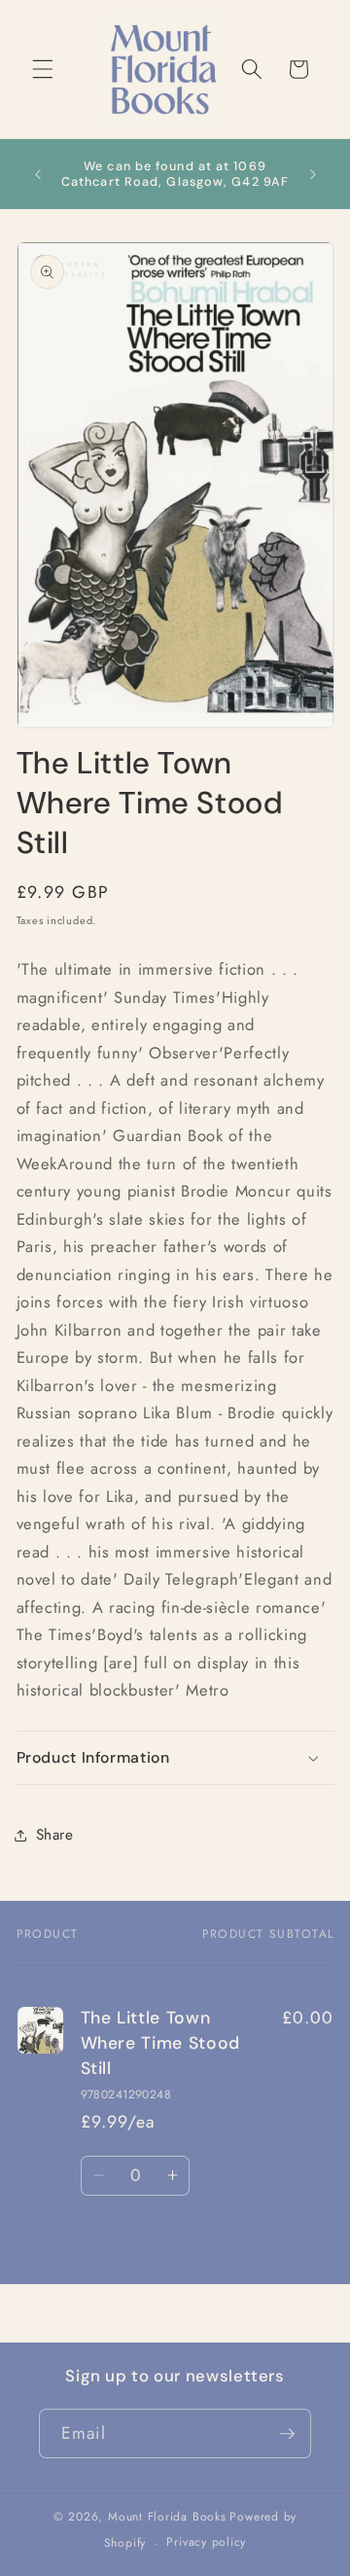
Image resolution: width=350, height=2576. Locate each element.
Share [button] (55, 1835)
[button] (43, 69)
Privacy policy (206, 2542)
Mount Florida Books (167, 2517)
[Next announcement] (313, 174)
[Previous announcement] (38, 174)
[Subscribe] (287, 2434)
